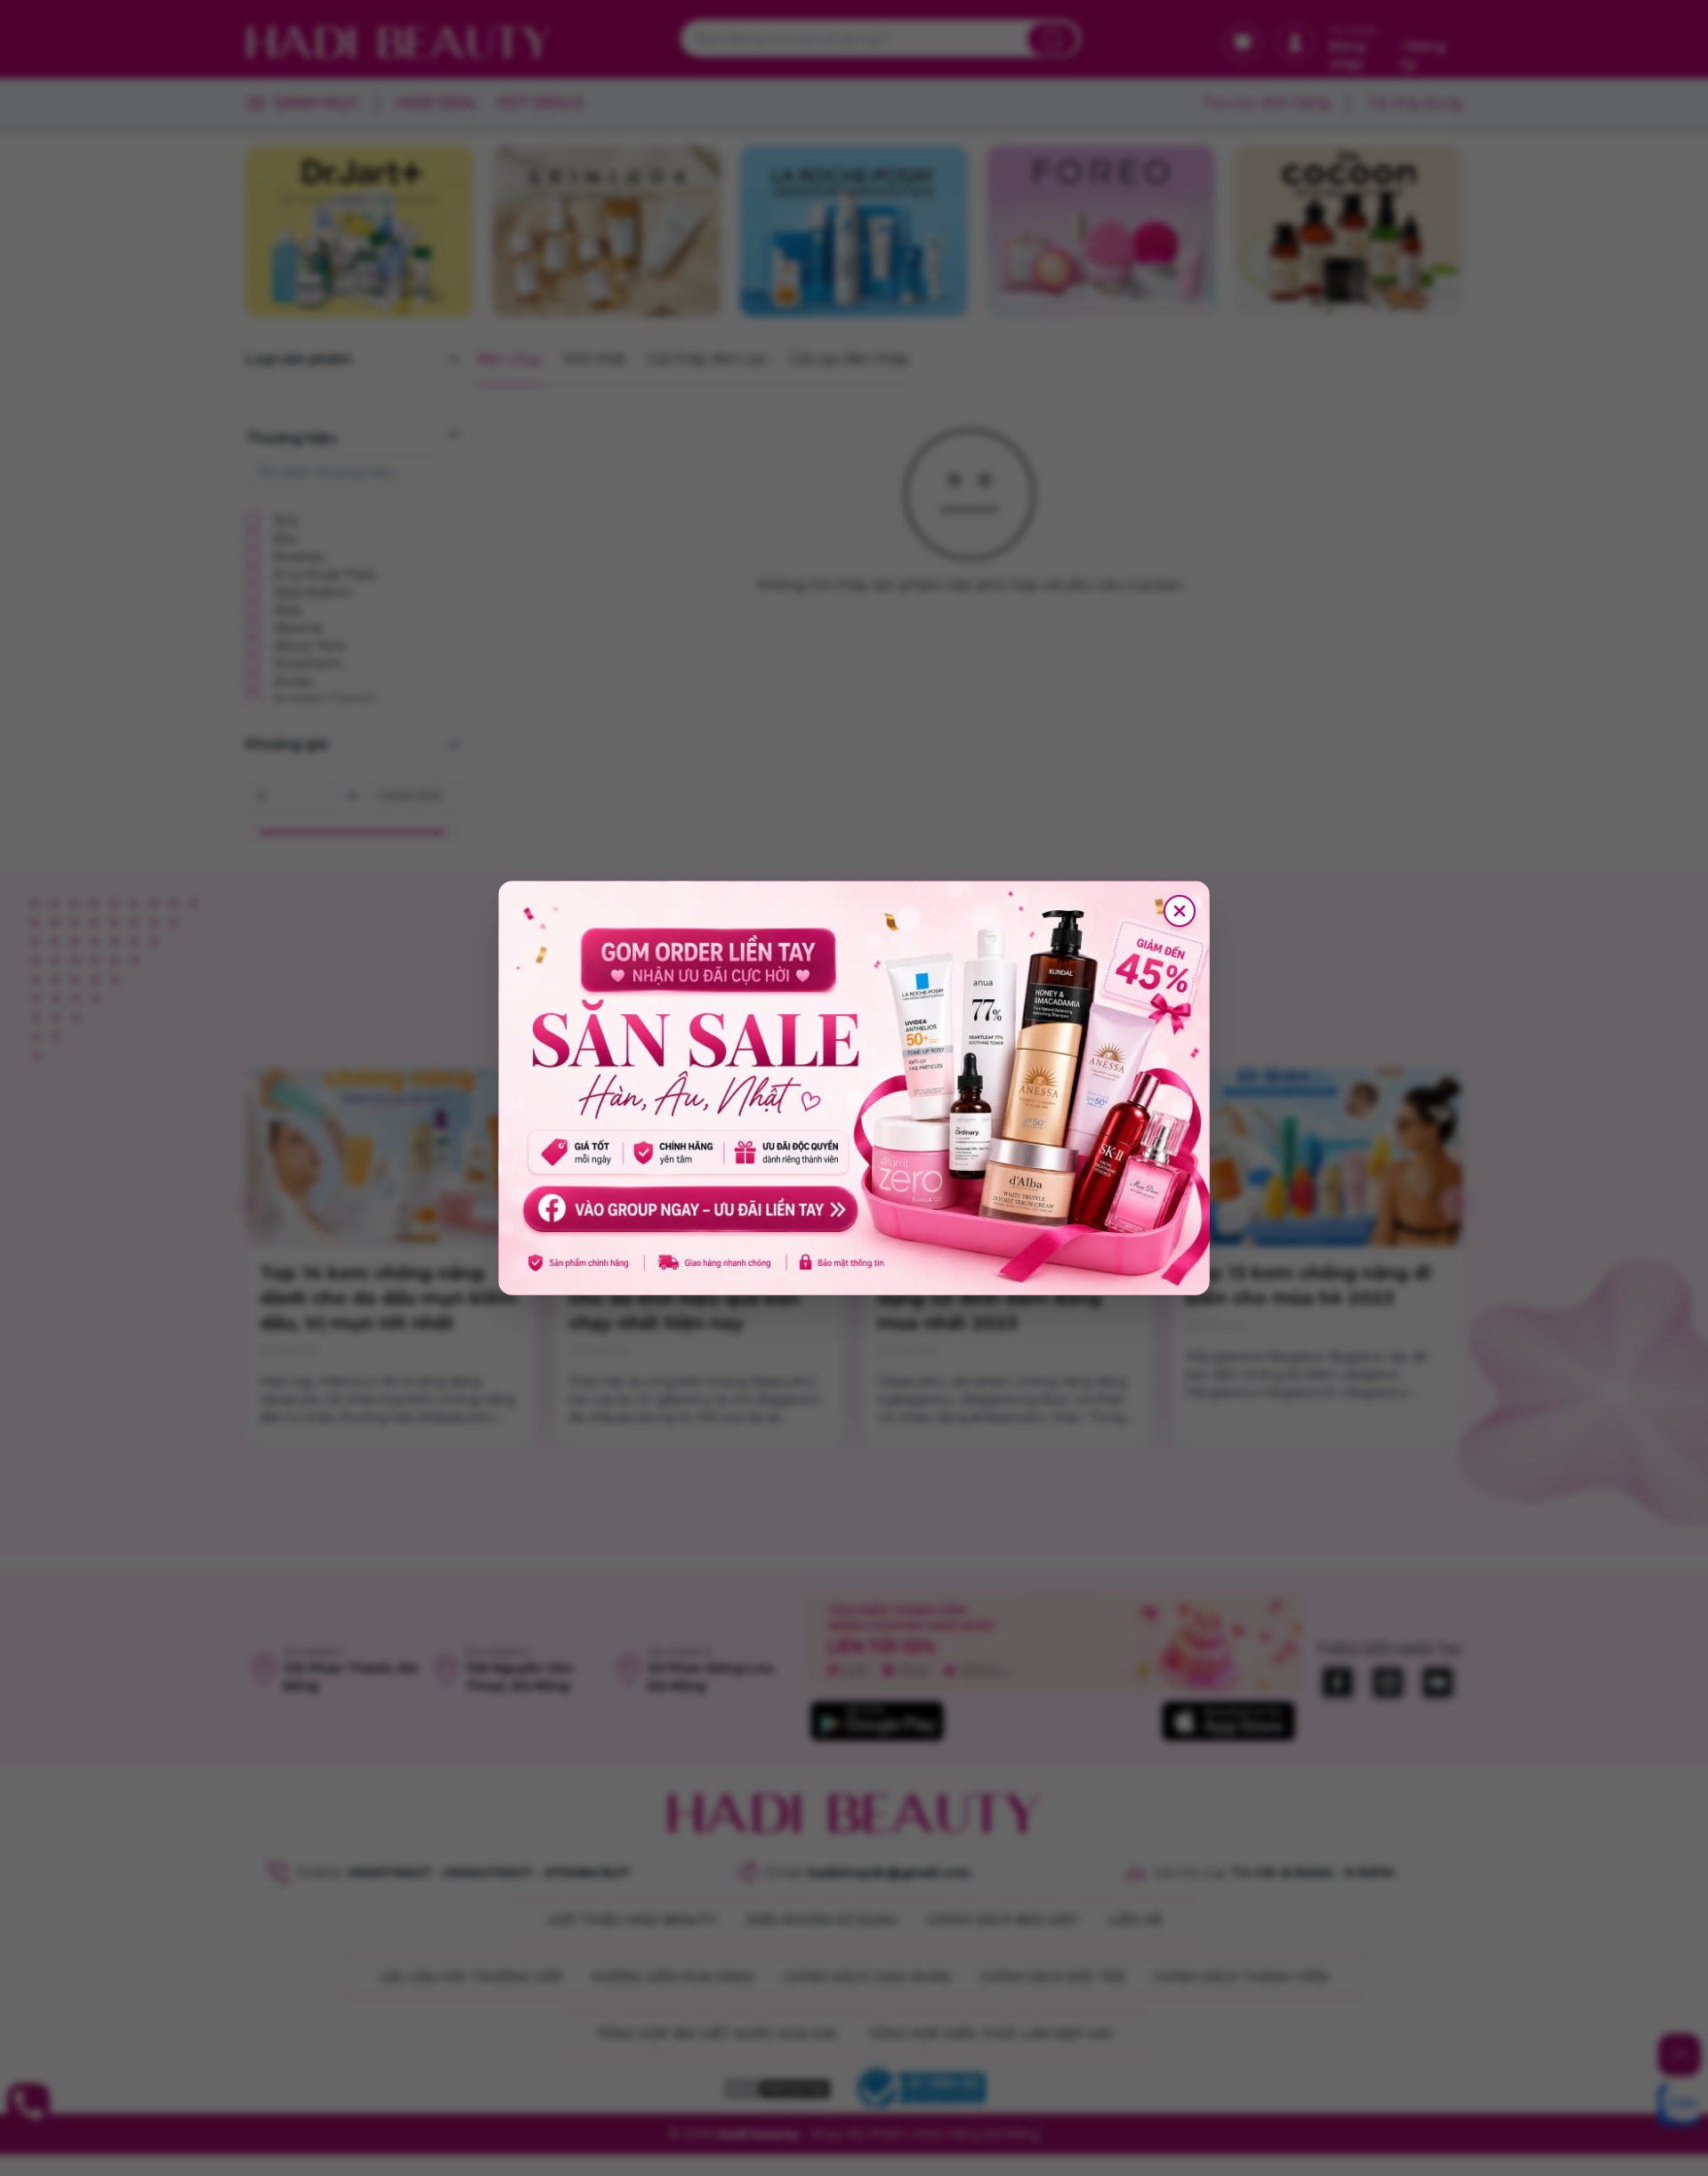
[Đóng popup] (1180, 911)
